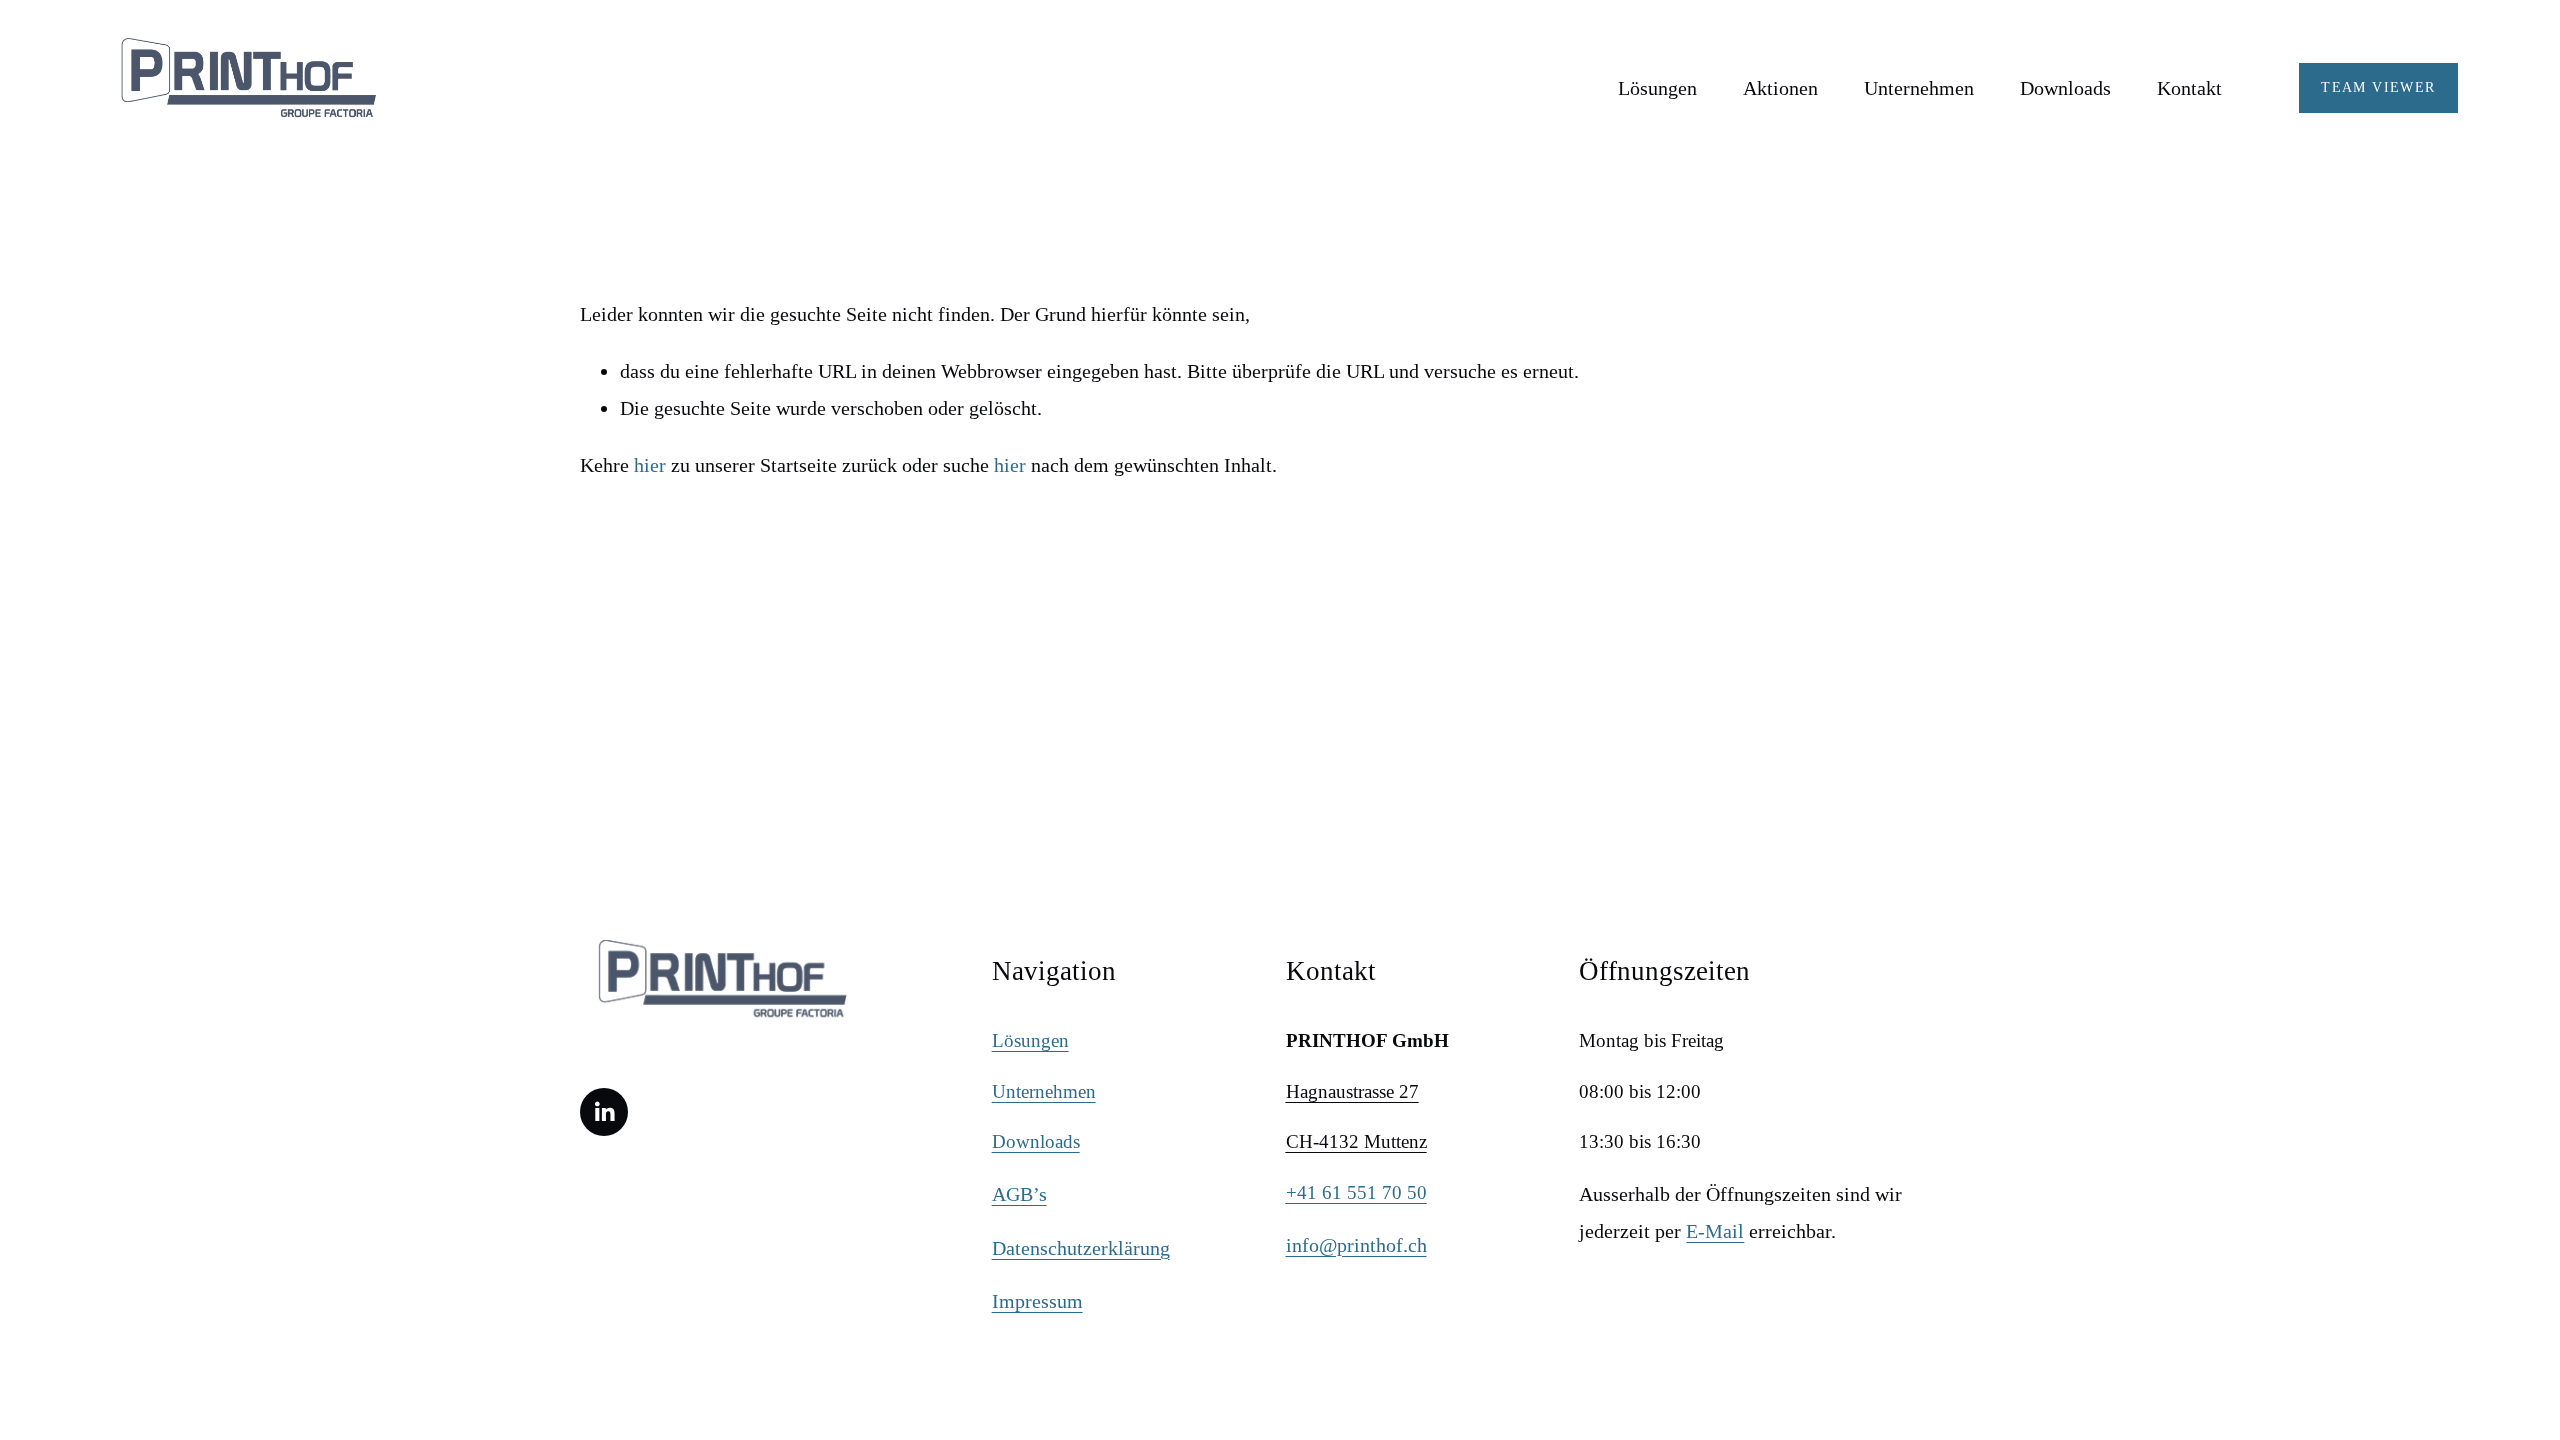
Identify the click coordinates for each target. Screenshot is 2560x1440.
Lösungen (1657, 88)
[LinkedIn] (604, 1112)
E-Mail (1715, 1231)
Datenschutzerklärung (1081, 1248)
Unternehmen (1044, 1091)
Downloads (2065, 88)
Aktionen (1780, 88)
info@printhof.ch (1356, 1245)
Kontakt (2189, 88)
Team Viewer (2378, 87)
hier (650, 465)
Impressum (1037, 1301)
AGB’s (1019, 1194)
